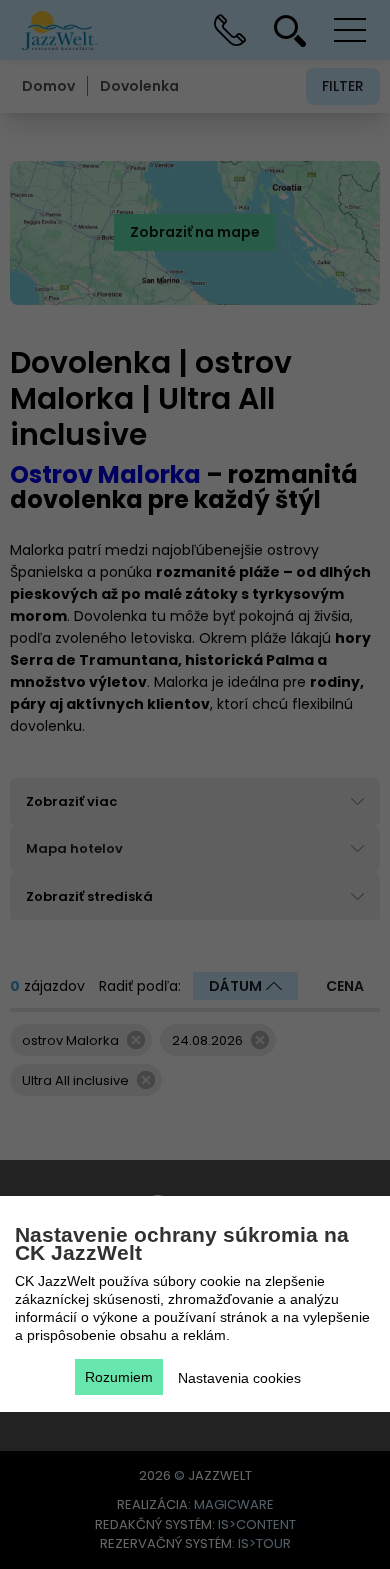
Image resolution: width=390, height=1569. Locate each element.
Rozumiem (119, 1377)
